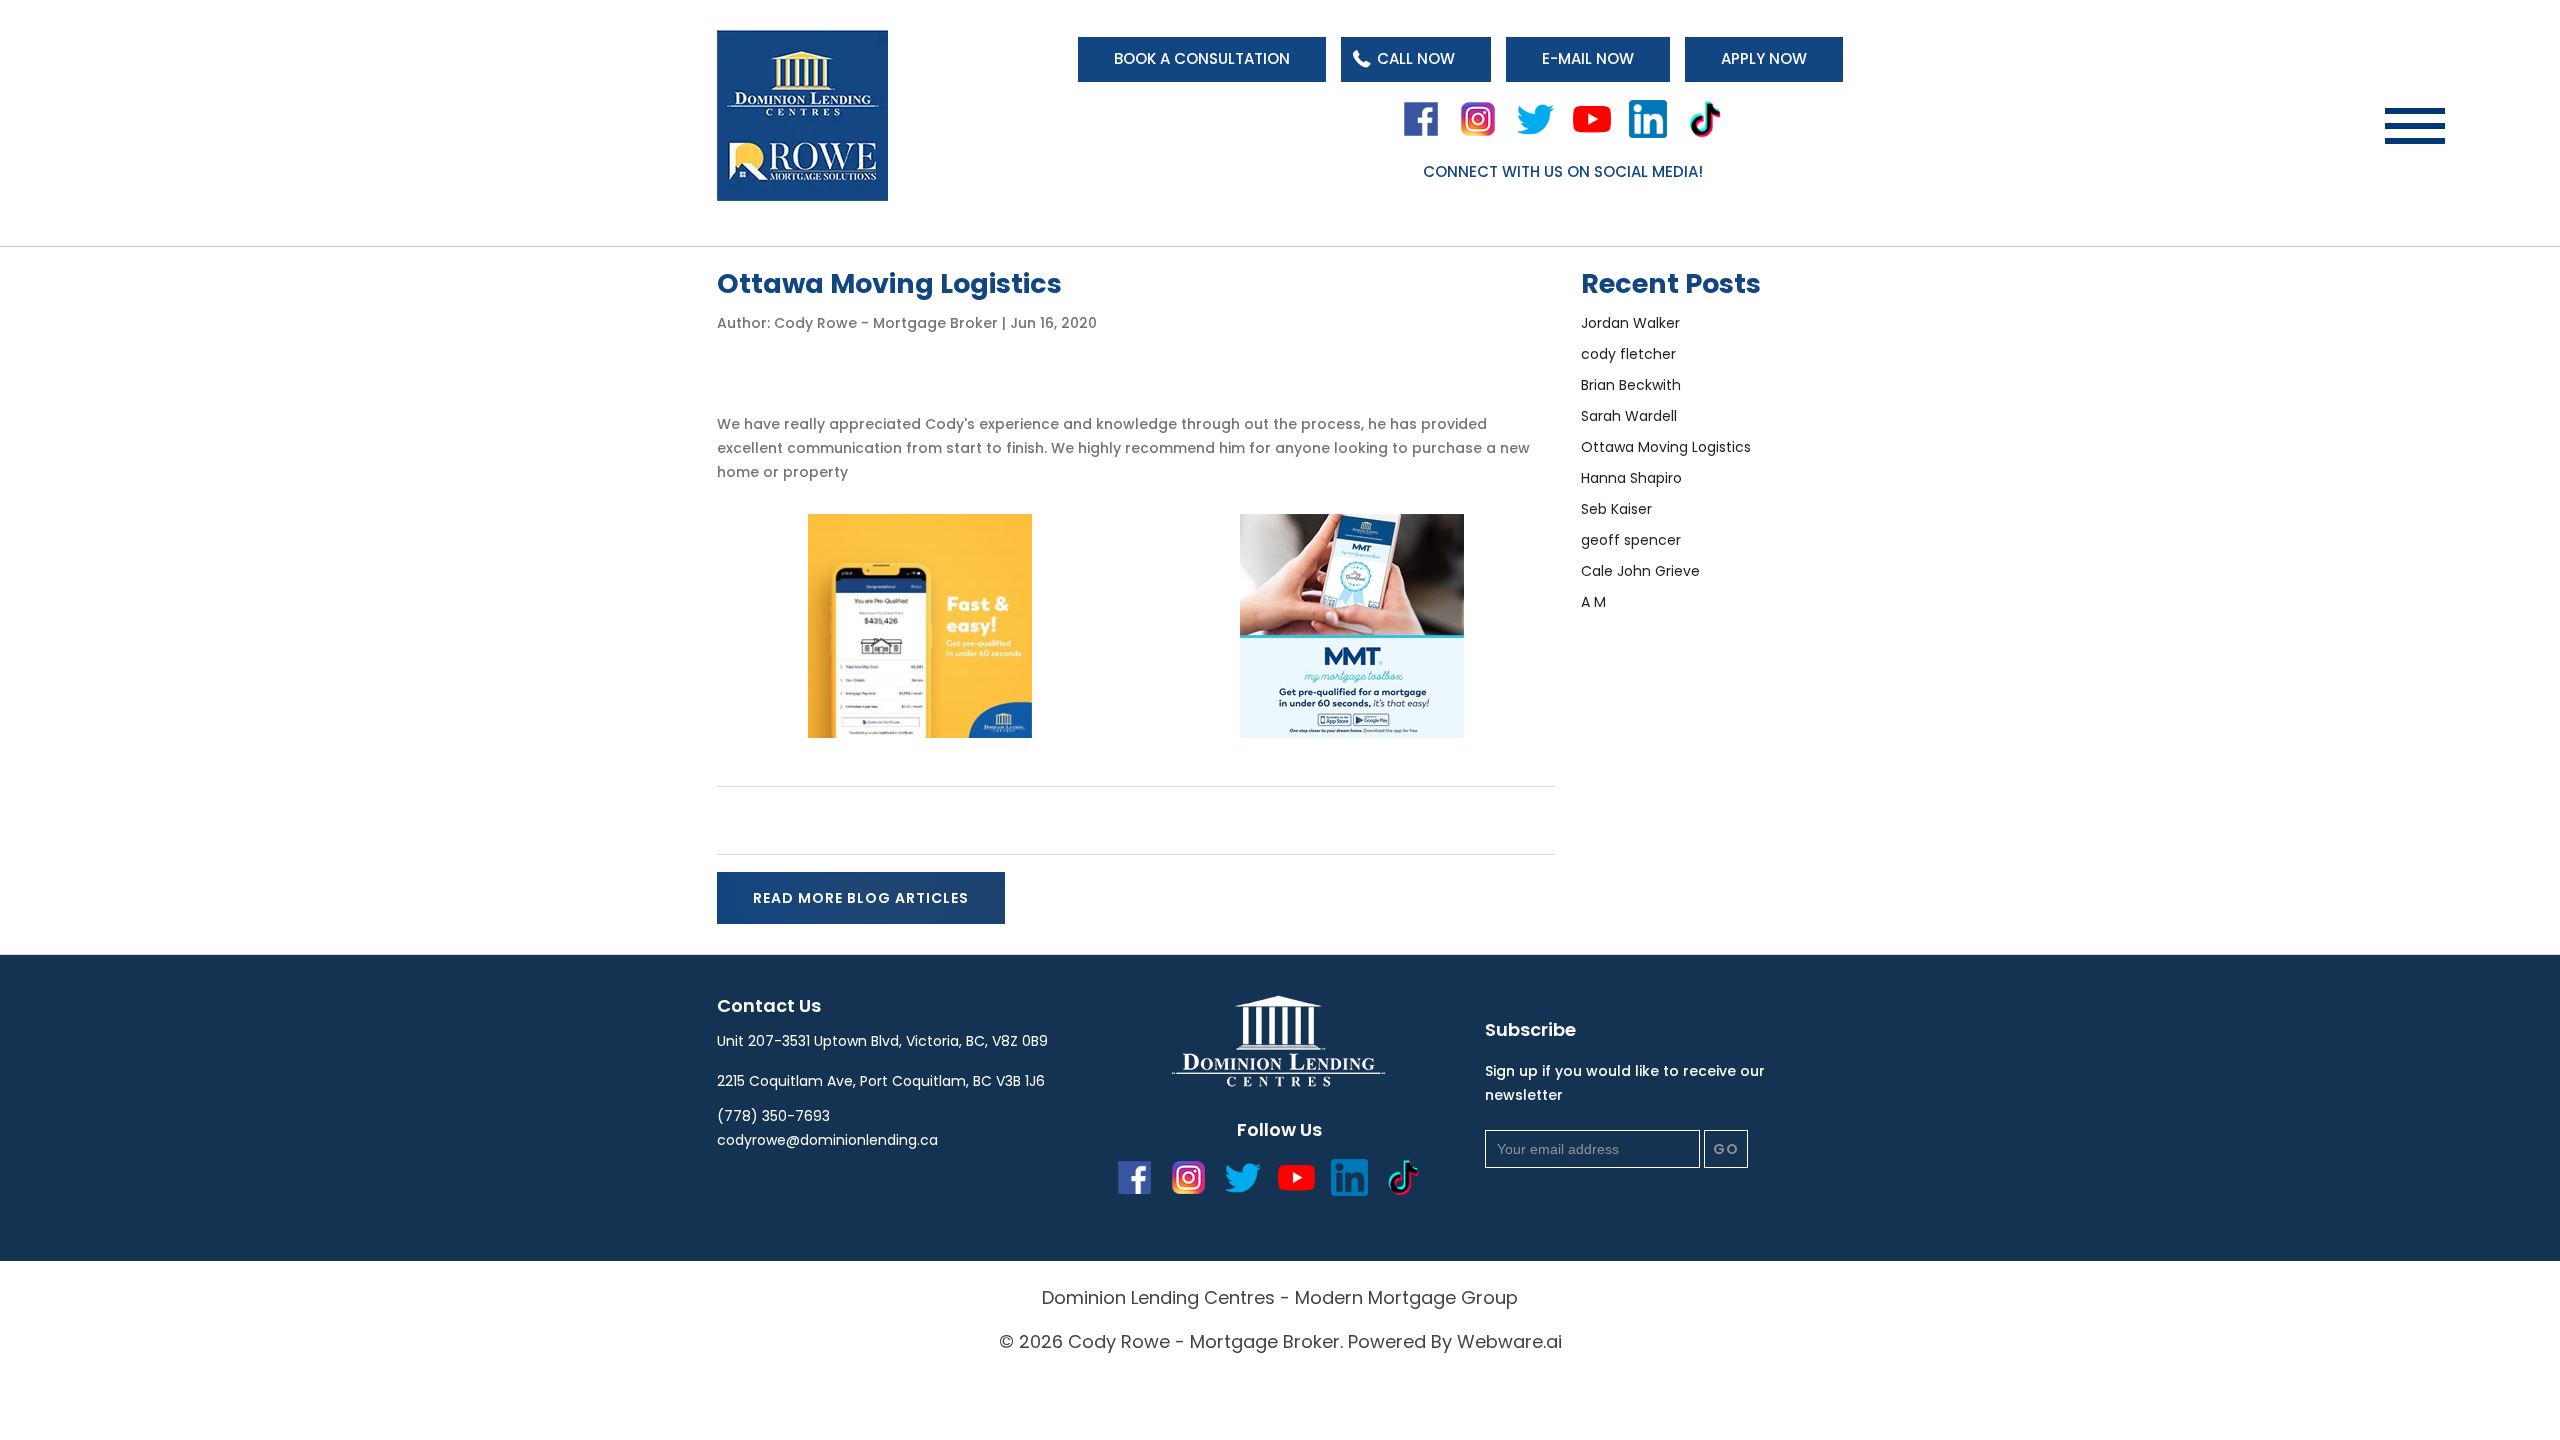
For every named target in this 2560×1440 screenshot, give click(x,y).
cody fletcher (1628, 354)
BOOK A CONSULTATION (1202, 58)
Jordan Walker (1630, 323)
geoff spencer (1631, 540)
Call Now (1416, 58)
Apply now (1764, 58)
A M (1593, 602)
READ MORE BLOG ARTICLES (861, 898)
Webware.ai (1509, 1341)
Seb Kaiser (1616, 509)
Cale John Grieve (1640, 571)
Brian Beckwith (1631, 385)
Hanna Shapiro (1631, 478)
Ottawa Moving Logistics (1666, 447)
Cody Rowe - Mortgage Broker (1204, 1341)
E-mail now (1588, 58)
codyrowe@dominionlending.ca (827, 1140)
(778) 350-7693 (773, 1116)
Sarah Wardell (1629, 416)
